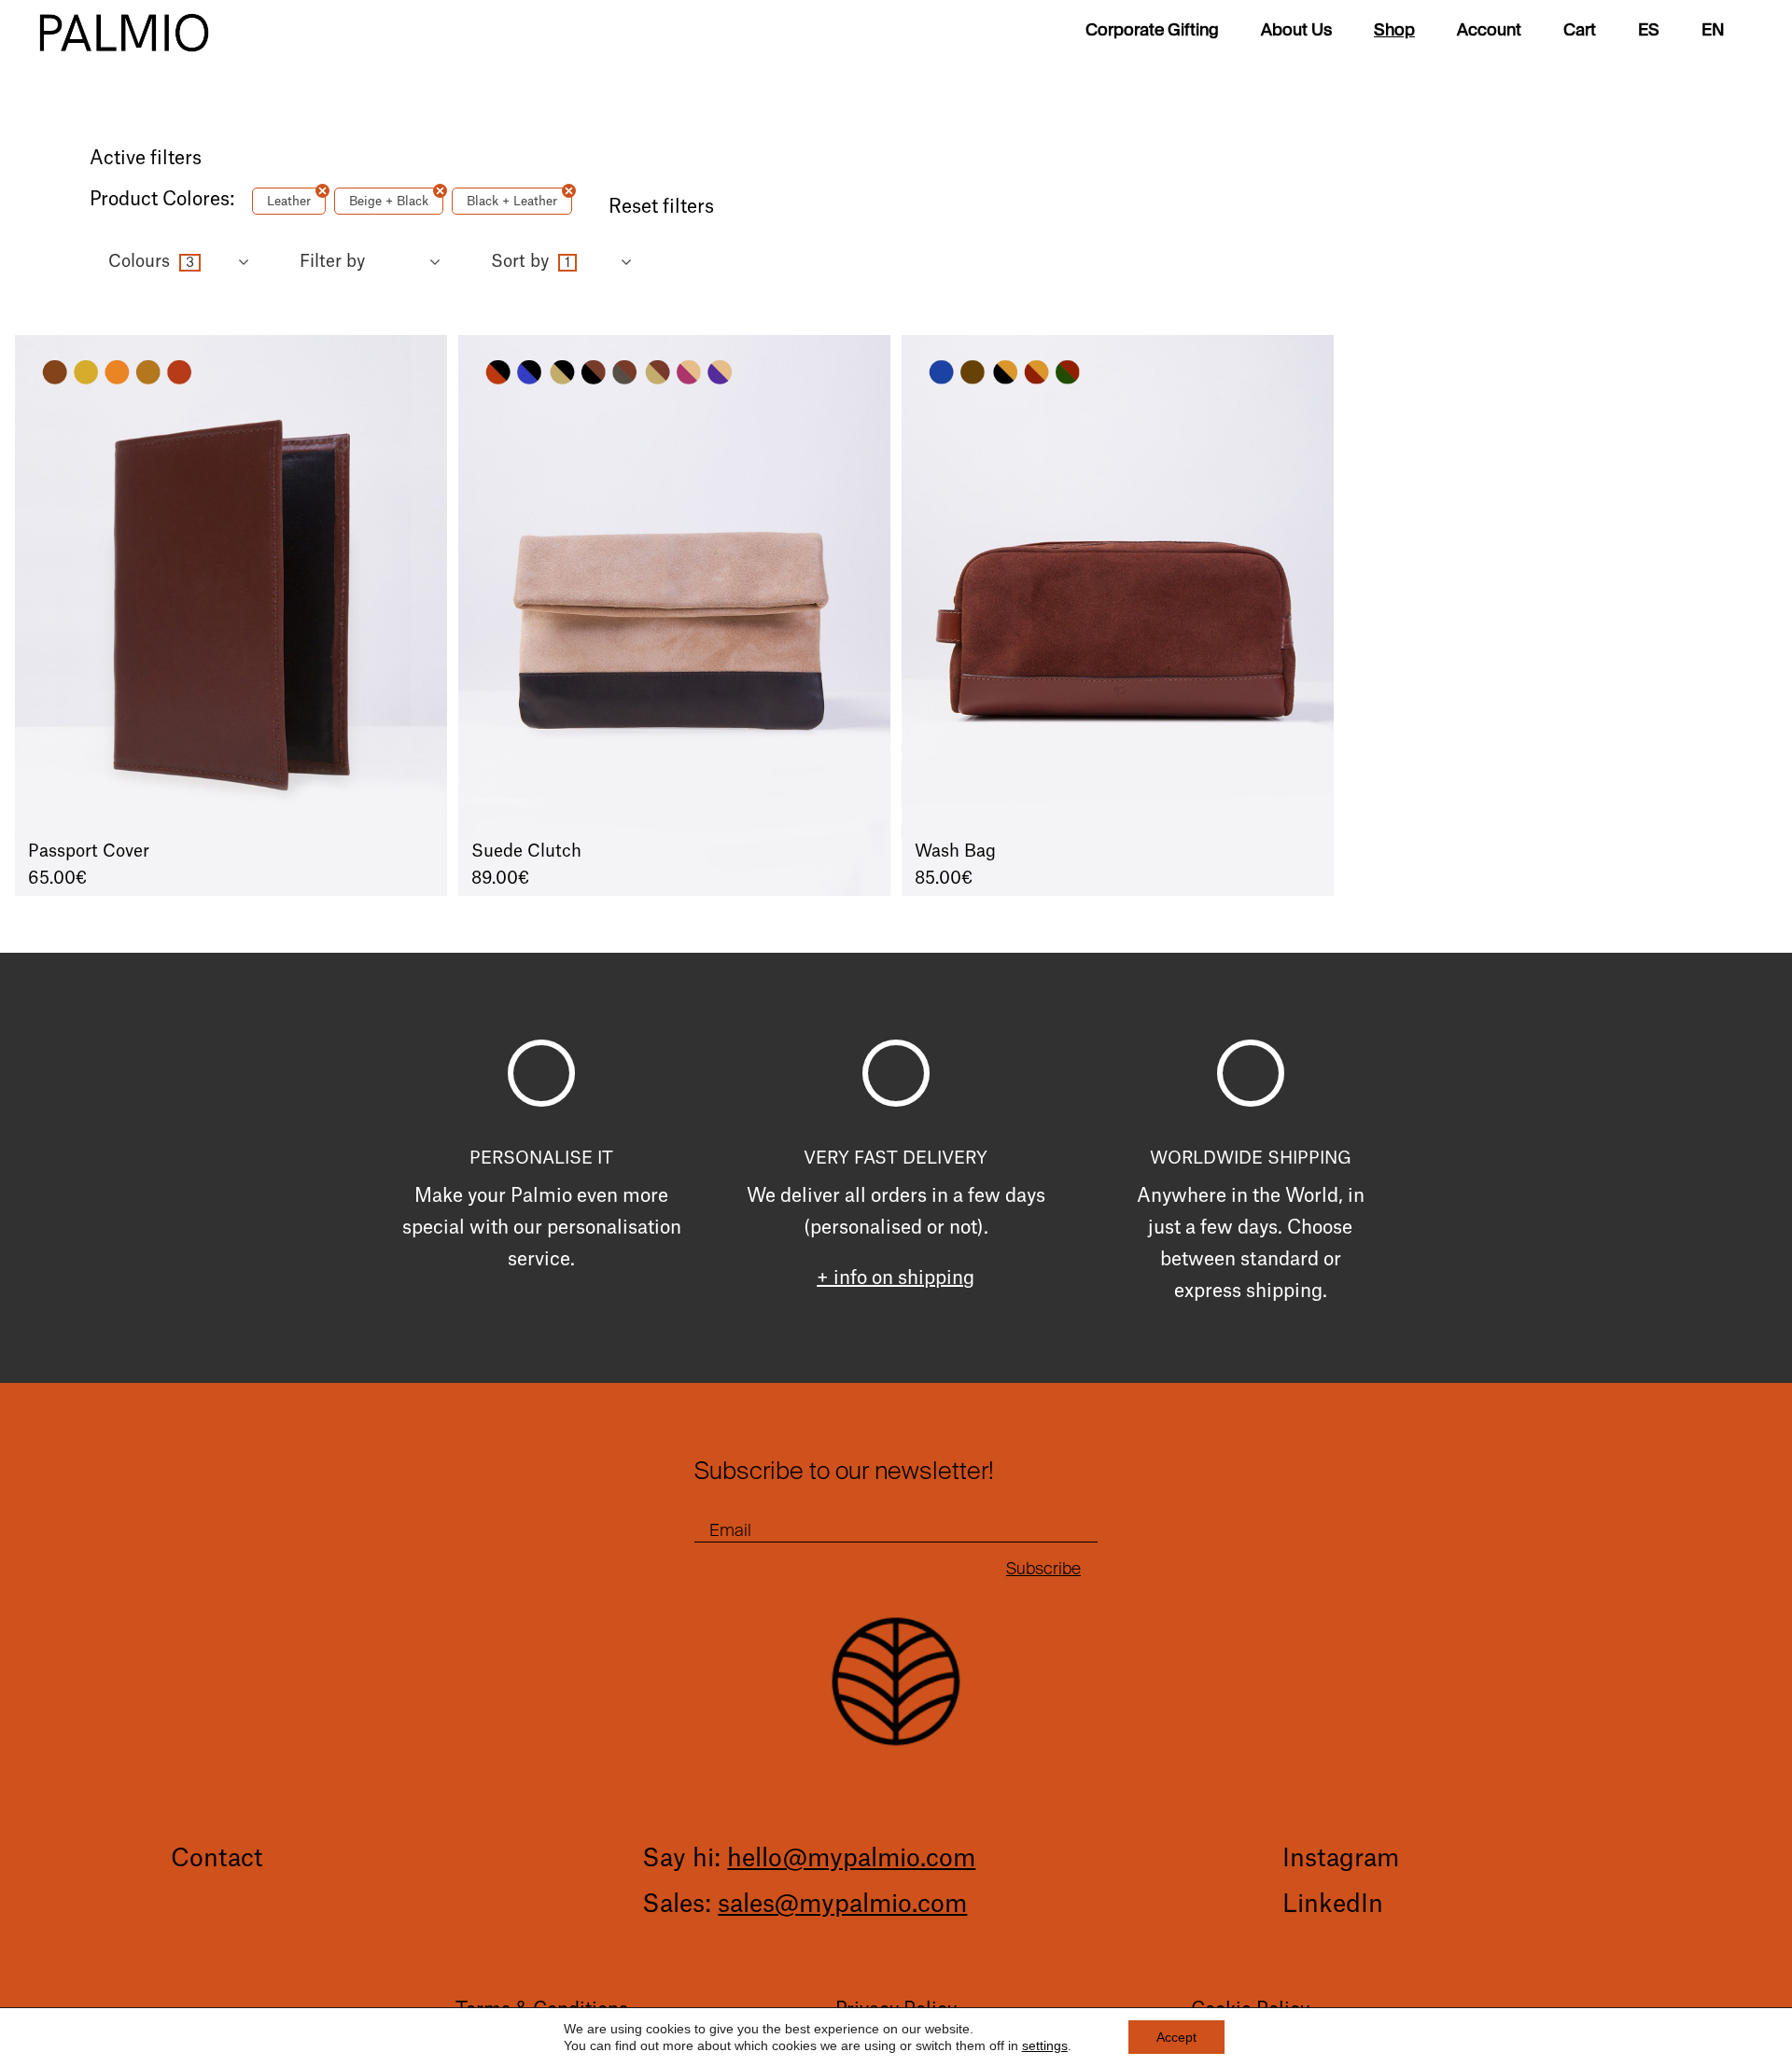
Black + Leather (512, 201)
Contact (217, 1859)
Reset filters (661, 207)
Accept (1176, 2037)
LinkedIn (1333, 1905)
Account (1489, 32)
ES (1649, 32)
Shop (1394, 32)
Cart (1580, 32)
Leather (289, 201)
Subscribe (1043, 1569)
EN (1713, 32)
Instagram (1341, 1859)
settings (1045, 2045)
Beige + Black (389, 201)
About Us (1296, 32)
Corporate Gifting (1152, 32)
